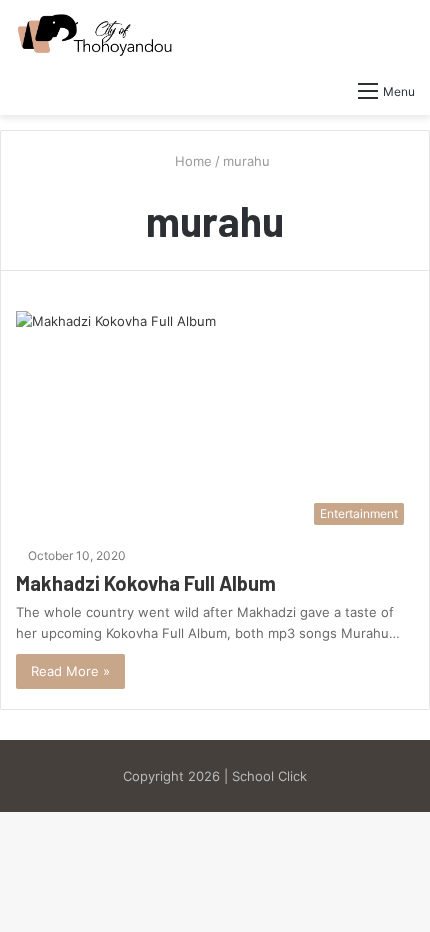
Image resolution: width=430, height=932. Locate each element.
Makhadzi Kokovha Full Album (146, 583)
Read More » (70, 671)
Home (191, 161)
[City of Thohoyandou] (95, 35)
